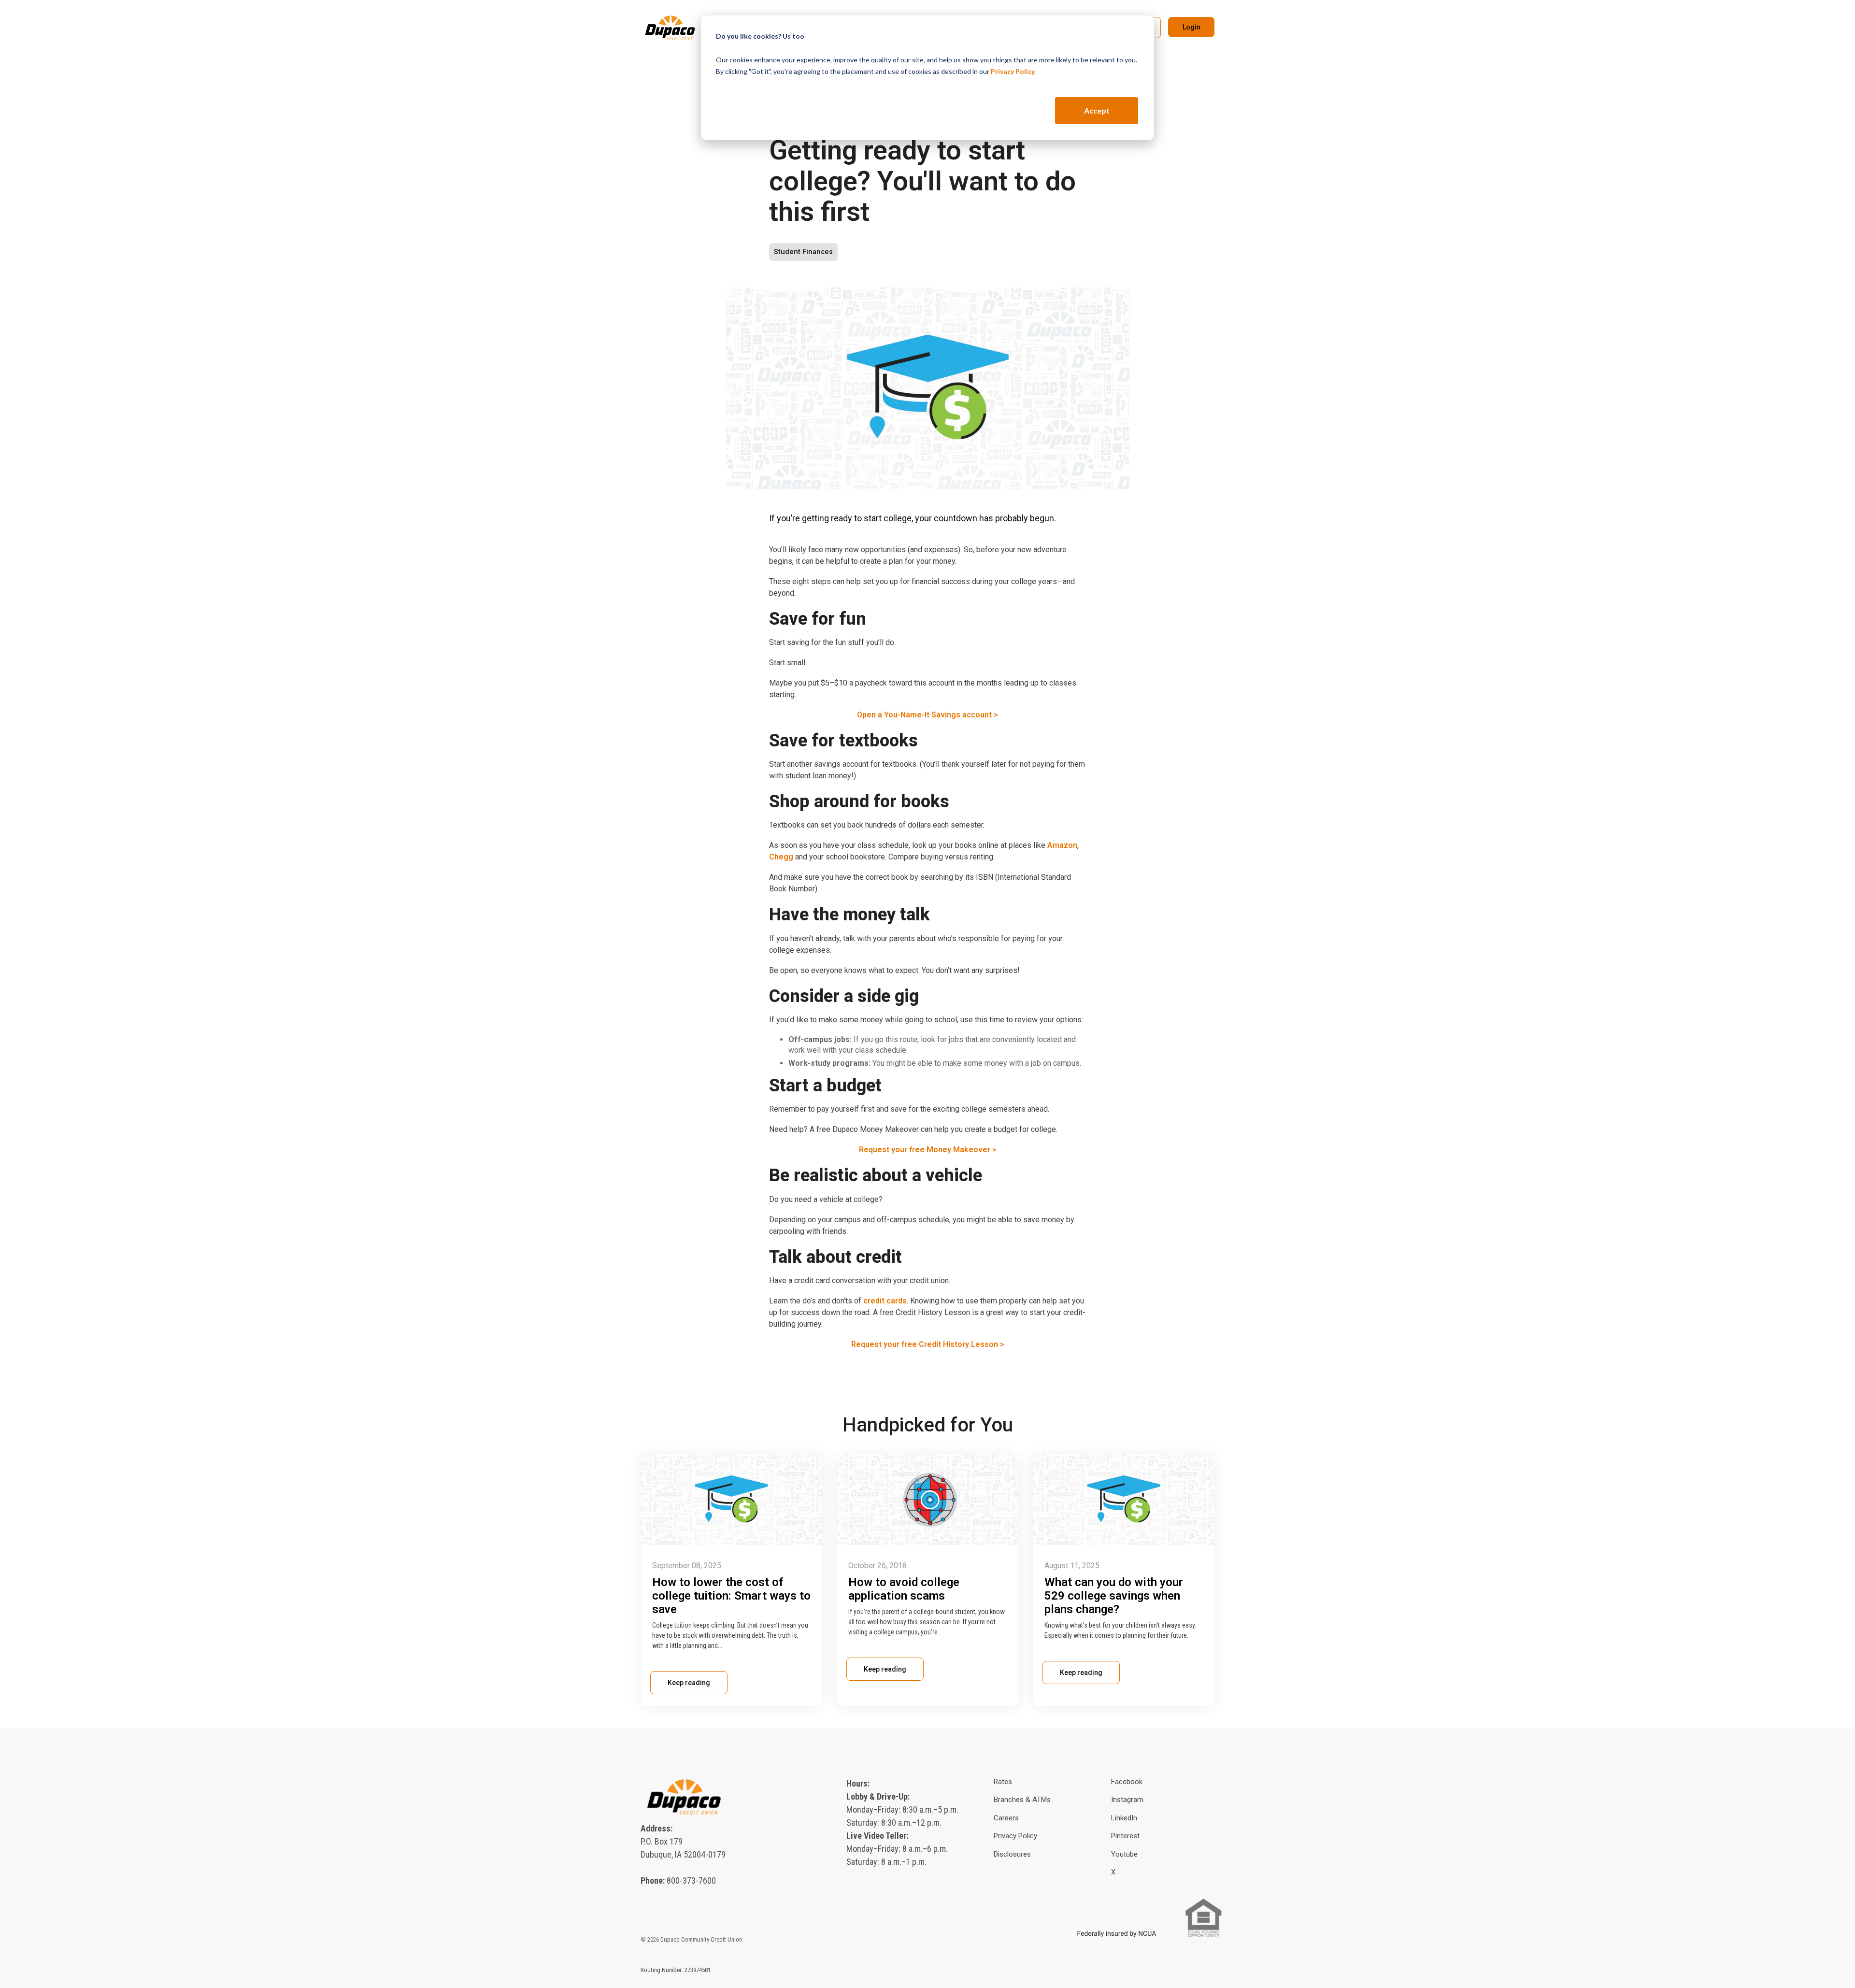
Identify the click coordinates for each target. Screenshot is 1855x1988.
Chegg (781, 857)
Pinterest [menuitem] (1125, 1836)
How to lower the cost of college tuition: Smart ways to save (731, 1596)
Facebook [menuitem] (1127, 1782)
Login (1191, 27)
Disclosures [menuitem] (1012, 1854)
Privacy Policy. (1013, 71)
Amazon (1062, 845)
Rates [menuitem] (1003, 1782)
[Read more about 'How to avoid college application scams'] (927, 1500)
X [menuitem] (1113, 1872)
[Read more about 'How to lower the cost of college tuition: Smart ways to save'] (731, 1500)
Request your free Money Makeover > (928, 1150)
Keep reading (689, 1683)
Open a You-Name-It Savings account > (927, 715)
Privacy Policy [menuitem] (1015, 1836)
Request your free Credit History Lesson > (928, 1344)
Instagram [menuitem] (1127, 1800)
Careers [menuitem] (1006, 1818)
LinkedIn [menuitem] (1124, 1818)
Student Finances (803, 252)
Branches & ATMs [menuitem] (1022, 1800)
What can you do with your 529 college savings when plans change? (1114, 1596)
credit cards (885, 1301)
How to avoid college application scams (904, 1589)
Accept (1097, 110)
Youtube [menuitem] (1124, 1854)
